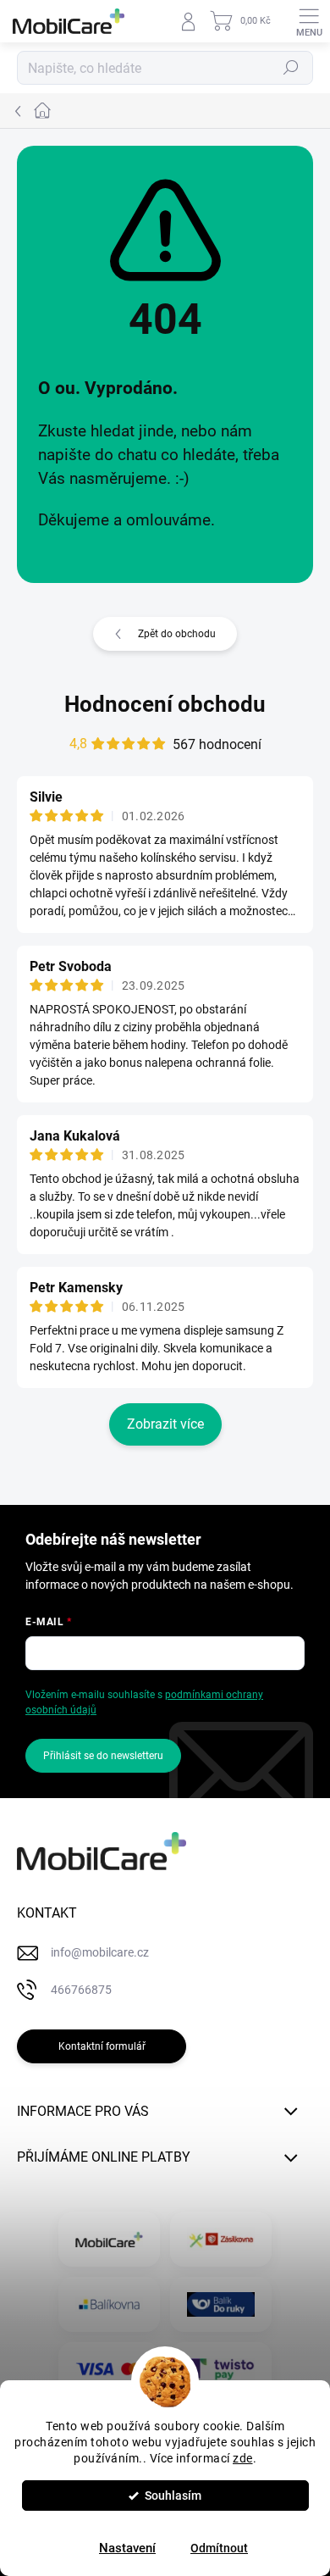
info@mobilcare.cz (100, 1952)
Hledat (291, 68)
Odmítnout (219, 2548)
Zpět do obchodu (177, 634)
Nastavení (127, 2548)
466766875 (81, 1990)
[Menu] (309, 21)
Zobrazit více (165, 1424)
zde (243, 2458)
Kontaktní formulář (102, 2046)
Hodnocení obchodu (165, 704)
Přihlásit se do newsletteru (103, 1756)
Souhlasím (173, 2495)
